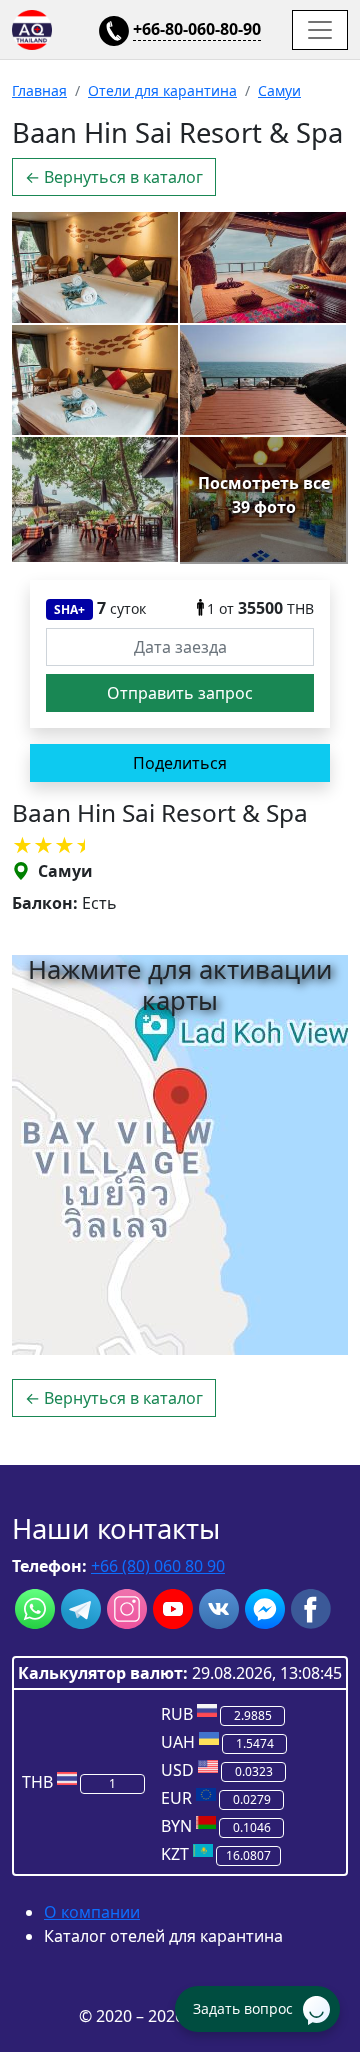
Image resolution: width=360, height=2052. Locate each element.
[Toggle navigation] (320, 30)
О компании (92, 1912)
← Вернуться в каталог (114, 177)
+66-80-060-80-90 (197, 29)
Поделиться (180, 763)
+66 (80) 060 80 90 (158, 1566)
